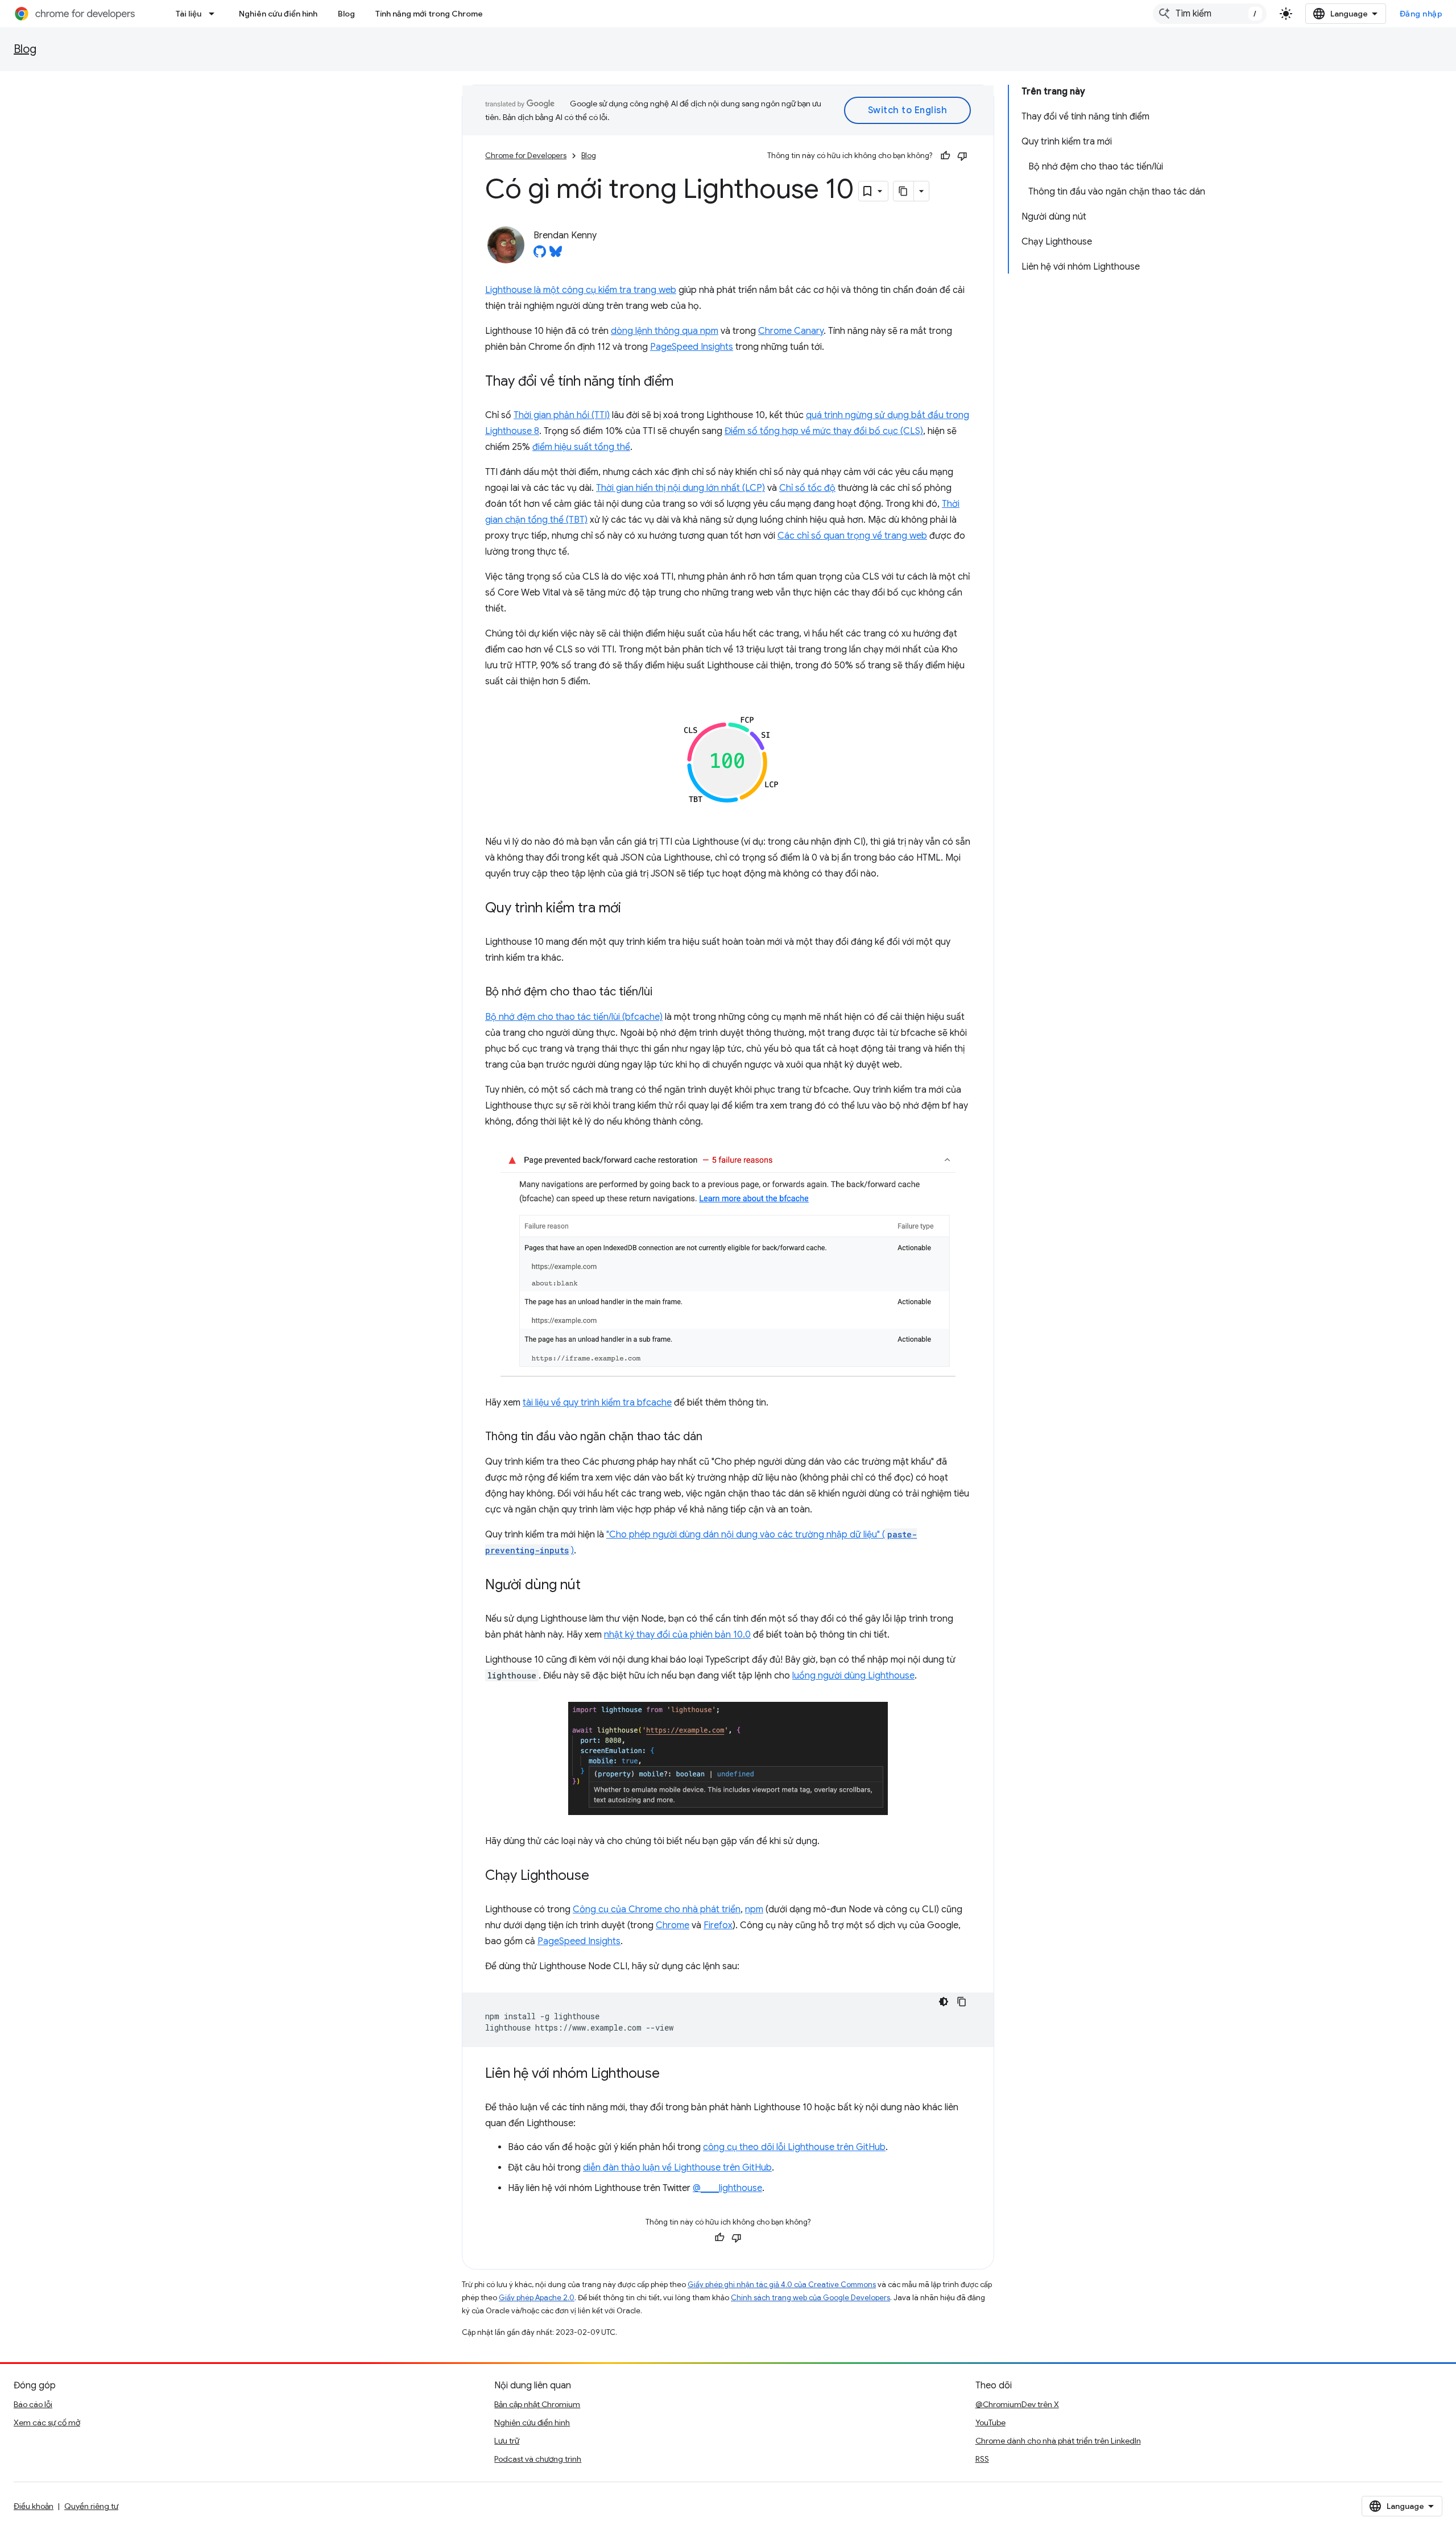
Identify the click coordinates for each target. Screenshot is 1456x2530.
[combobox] (1210, 14)
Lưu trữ (507, 2441)
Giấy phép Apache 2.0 (537, 2298)
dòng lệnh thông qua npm (665, 331)
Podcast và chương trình (538, 2459)
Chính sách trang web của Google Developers (810, 2298)
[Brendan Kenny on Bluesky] (556, 255)
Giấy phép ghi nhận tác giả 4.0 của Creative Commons (782, 2285)
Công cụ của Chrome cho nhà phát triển (657, 1909)
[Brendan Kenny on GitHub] (540, 255)
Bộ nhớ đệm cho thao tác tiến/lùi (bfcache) (574, 1017)
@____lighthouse (727, 2188)
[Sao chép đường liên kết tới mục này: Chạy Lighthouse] (601, 1876)
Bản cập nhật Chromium (537, 2404)
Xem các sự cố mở (47, 2422)
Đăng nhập (1421, 14)
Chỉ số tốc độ (807, 488)
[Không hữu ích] (962, 156)
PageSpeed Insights (692, 347)
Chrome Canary (791, 331)
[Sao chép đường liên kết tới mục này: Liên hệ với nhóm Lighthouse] (671, 2074)
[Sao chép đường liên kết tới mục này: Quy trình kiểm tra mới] (632, 909)
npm (754, 1909)
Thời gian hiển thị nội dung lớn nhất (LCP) (681, 488)
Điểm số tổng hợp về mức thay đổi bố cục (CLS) (824, 431)
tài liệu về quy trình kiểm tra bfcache (597, 1403)
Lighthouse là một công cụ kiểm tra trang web (581, 290)
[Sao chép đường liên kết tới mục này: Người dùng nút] (592, 1586)
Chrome (673, 1925)
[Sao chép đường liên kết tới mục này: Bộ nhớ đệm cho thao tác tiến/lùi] (664, 993)
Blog (346, 14)
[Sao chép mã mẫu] (962, 2002)
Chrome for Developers (526, 156)
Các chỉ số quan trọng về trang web (852, 536)
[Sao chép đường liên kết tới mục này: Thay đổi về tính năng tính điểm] (685, 382)
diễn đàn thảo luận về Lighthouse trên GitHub (677, 2168)
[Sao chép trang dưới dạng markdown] (904, 191)
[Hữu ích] (945, 156)
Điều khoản (34, 2506)
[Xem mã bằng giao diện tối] (944, 2002)
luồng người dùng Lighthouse (853, 1676)
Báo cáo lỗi (33, 2404)
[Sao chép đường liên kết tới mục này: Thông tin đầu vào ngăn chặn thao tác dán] (714, 1437)
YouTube (990, 2422)
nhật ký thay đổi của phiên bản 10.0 (677, 1635)
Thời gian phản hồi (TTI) (562, 415)
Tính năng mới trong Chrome (429, 14)
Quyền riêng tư (91, 2506)
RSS (982, 2459)
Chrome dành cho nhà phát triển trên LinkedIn (1058, 2441)
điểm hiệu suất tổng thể (581, 447)
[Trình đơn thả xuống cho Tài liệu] (215, 14)
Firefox (718, 1925)
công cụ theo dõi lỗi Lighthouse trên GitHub (794, 2147)
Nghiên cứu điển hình (278, 14)
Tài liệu (189, 14)
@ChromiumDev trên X (1017, 2404)
